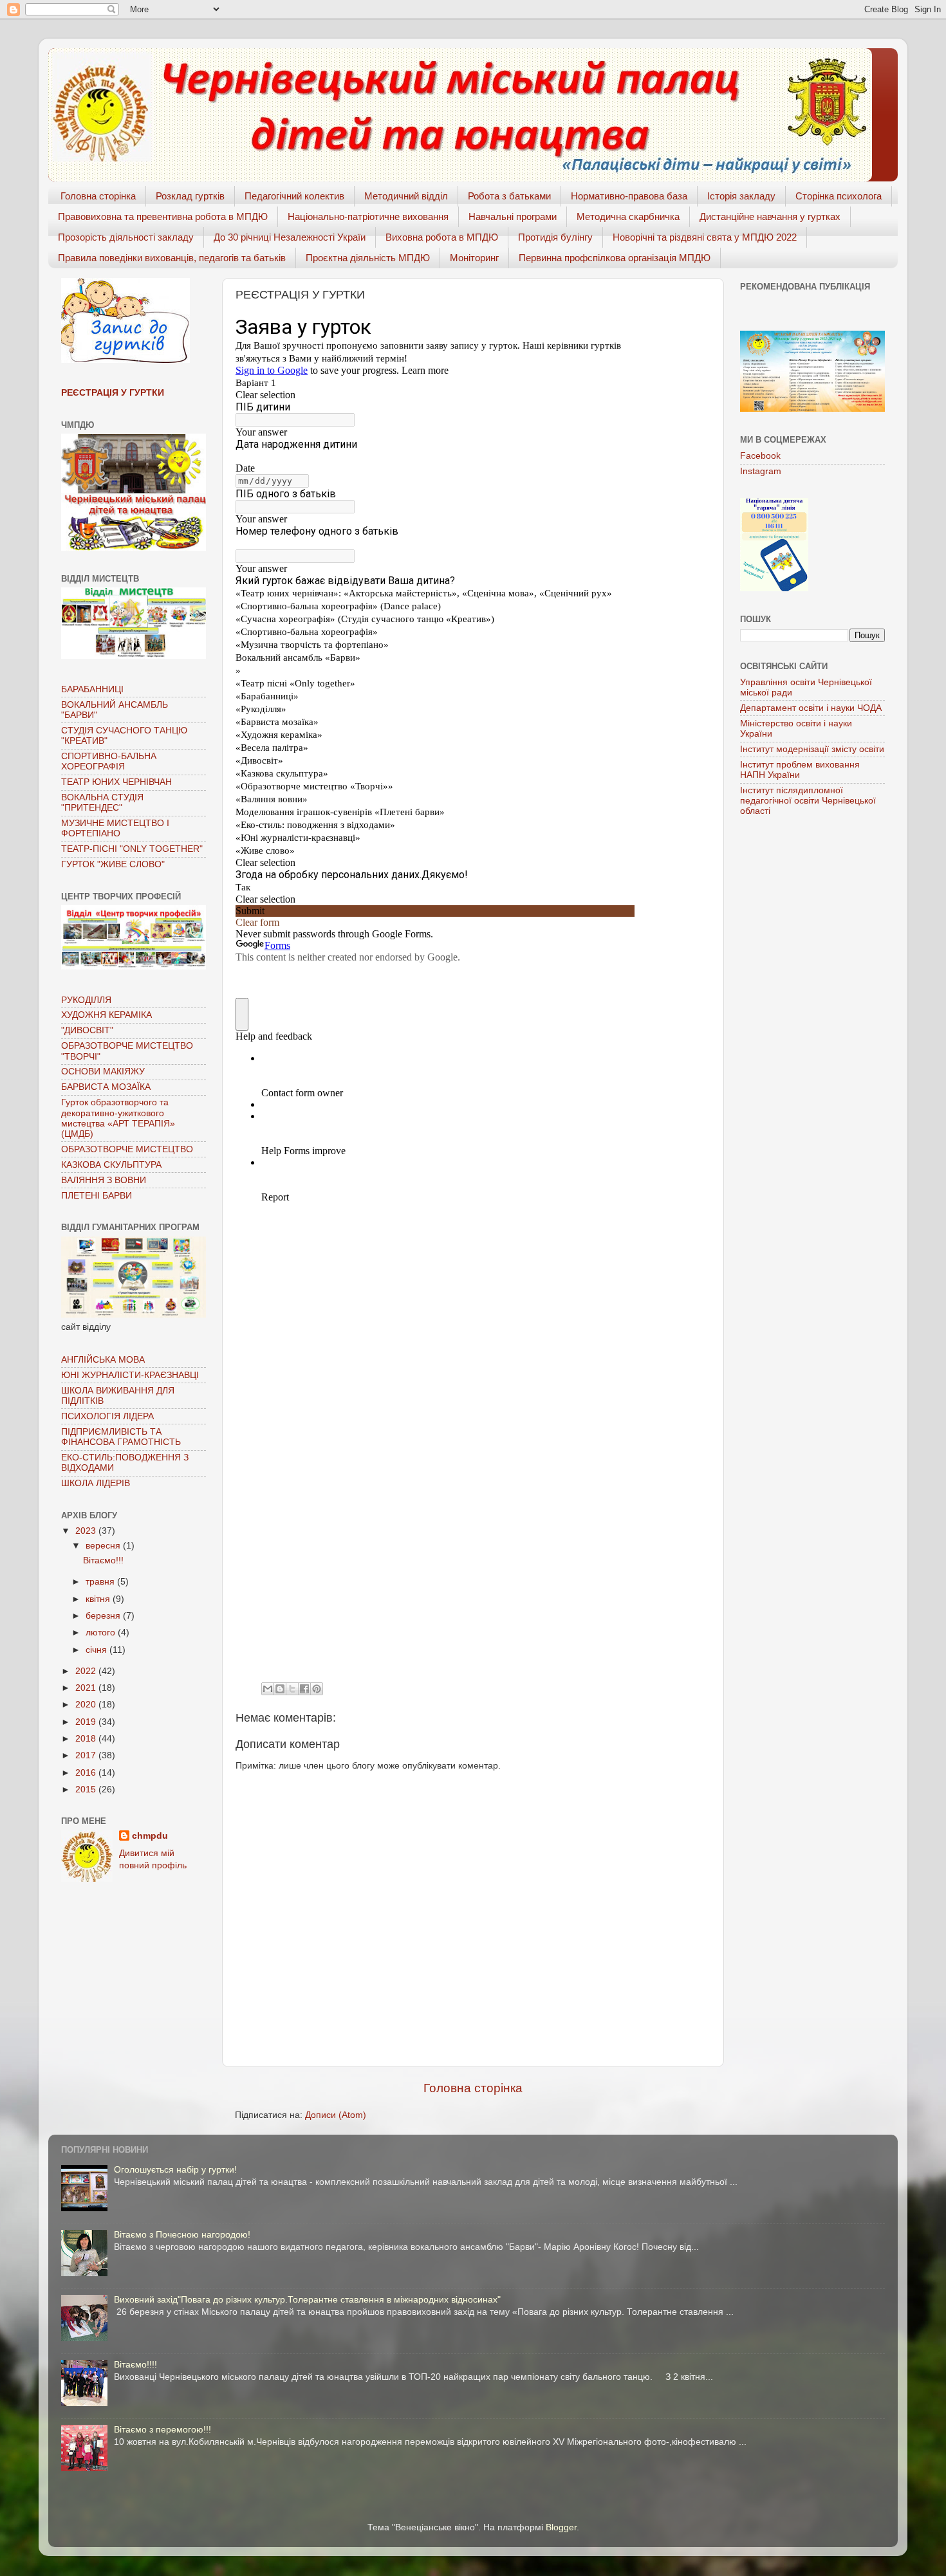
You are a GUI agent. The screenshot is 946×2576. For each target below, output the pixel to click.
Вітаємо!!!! (135, 2365)
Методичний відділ (406, 196)
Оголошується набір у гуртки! (175, 2170)
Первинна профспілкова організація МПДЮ (615, 258)
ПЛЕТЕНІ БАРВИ (97, 1196)
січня (97, 1650)
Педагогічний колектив (294, 196)
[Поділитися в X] (292, 1689)
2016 (87, 1773)
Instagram (761, 471)
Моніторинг (474, 258)
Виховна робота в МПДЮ (442, 237)
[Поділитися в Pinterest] (317, 1689)
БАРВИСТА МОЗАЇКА (106, 1087)
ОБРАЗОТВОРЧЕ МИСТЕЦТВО (127, 1149)
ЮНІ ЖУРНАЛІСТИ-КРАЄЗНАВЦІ (130, 1375)
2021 (87, 1688)
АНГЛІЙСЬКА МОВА (103, 1360)
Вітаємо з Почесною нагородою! (182, 2235)
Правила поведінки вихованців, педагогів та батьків (172, 258)
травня (101, 1582)
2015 (87, 1789)
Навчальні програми (513, 216)
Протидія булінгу (555, 237)
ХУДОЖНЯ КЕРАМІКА (107, 1015)
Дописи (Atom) (336, 2115)
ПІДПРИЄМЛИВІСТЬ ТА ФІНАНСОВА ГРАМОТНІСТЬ (121, 1437)
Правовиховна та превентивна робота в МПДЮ (163, 216)
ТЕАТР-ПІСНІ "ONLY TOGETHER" (132, 849)
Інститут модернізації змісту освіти (812, 749)
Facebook (760, 456)
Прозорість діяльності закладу (126, 237)
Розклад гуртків (190, 196)
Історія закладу (741, 196)
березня (104, 1616)
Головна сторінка (98, 196)
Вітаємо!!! (103, 1560)
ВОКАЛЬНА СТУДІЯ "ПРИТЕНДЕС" (102, 803)
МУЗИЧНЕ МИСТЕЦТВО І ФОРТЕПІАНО (115, 828)
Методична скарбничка (628, 216)
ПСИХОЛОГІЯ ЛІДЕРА (107, 1416)
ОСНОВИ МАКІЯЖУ (103, 1072)
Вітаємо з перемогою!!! (162, 2430)
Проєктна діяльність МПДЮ (368, 258)
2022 (87, 1671)
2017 (87, 1755)
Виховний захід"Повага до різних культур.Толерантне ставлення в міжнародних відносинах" (307, 2300)
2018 (87, 1739)
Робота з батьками (509, 196)
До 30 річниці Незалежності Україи (290, 237)
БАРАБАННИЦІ (92, 689)
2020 (87, 1705)
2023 (87, 1531)
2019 (87, 1722)
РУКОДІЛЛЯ (86, 1000)
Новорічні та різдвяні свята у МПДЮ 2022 (705, 237)
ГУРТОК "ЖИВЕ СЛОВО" (113, 864)
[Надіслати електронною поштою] (268, 1689)
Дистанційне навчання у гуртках (770, 216)
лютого (102, 1633)
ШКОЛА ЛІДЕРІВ (96, 1483)
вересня (104, 1546)
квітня (99, 1599)
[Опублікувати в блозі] (280, 1689)
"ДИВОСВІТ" (87, 1030)
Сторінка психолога (839, 196)
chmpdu (150, 1836)
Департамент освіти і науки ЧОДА (811, 708)
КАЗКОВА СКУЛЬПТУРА (111, 1165)
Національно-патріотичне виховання (368, 216)
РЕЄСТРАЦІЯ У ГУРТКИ (113, 393)
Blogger (561, 2527)
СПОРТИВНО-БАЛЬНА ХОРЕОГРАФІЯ (109, 761)
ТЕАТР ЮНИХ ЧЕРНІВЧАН (116, 782)
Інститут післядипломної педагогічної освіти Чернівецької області (808, 801)
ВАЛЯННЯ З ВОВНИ (104, 1180)
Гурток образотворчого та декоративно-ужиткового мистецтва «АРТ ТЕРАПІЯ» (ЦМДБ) (118, 1118)
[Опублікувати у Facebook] (304, 1689)
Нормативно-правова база (629, 196)
